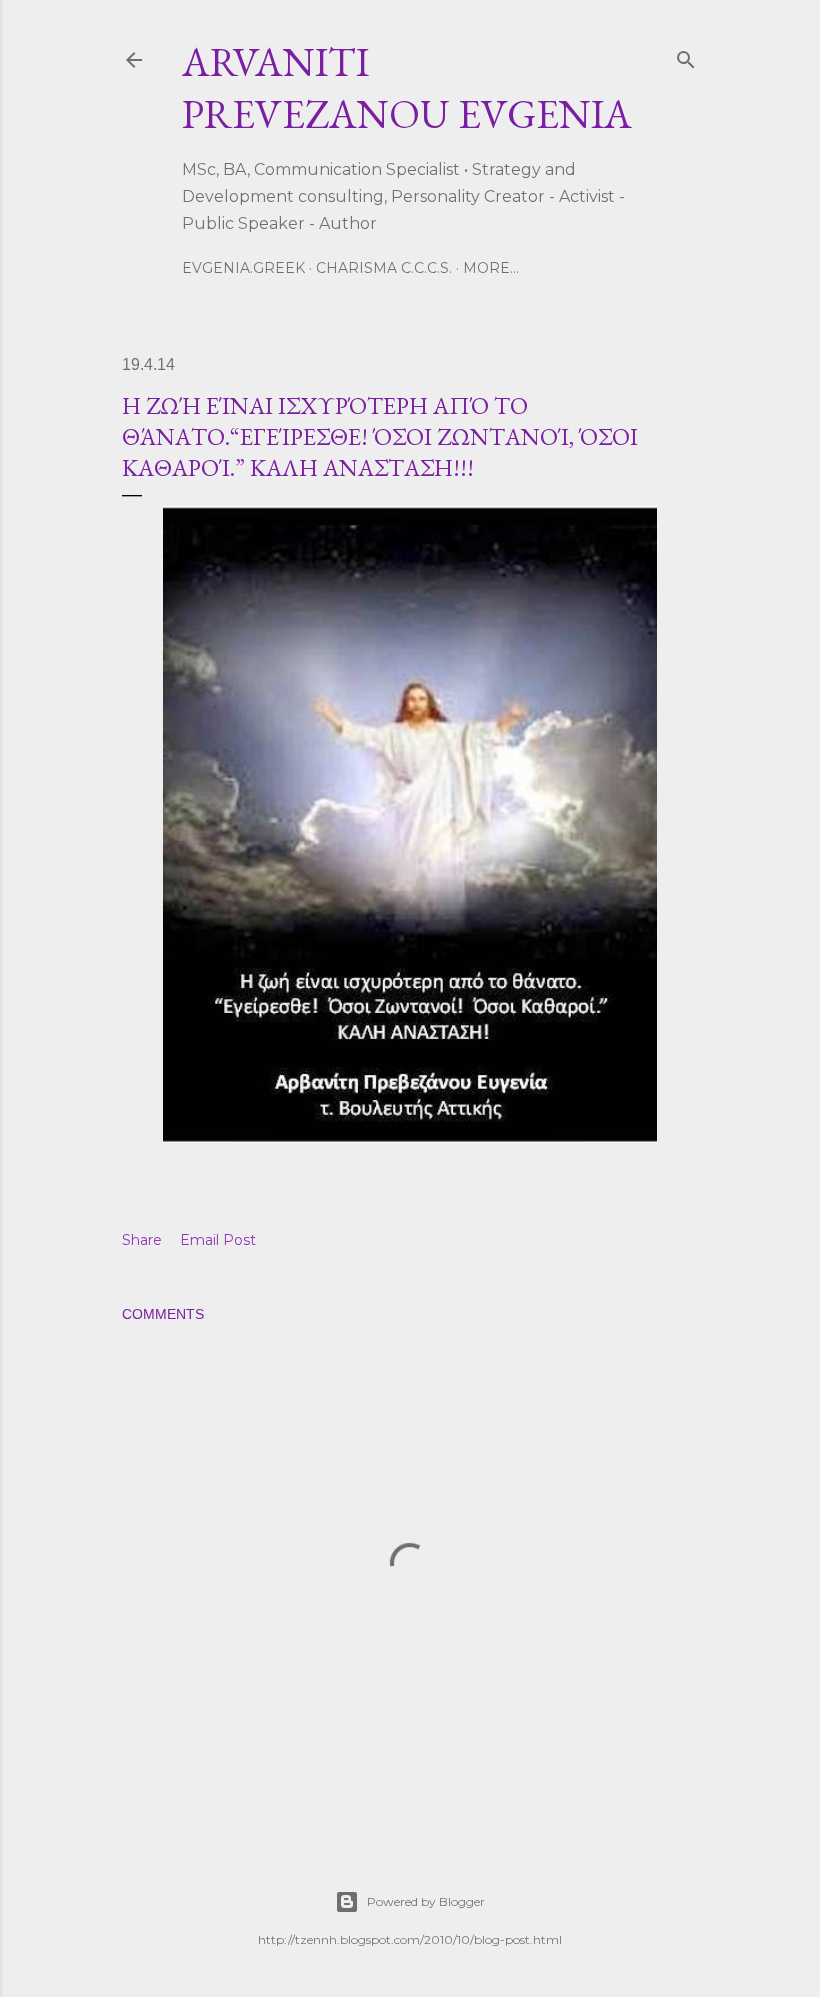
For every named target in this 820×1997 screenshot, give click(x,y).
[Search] (686, 55)
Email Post (218, 1240)
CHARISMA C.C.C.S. (384, 268)
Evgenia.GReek (243, 268)
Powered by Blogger (426, 1901)
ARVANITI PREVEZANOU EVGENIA (407, 88)
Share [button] (142, 1240)
